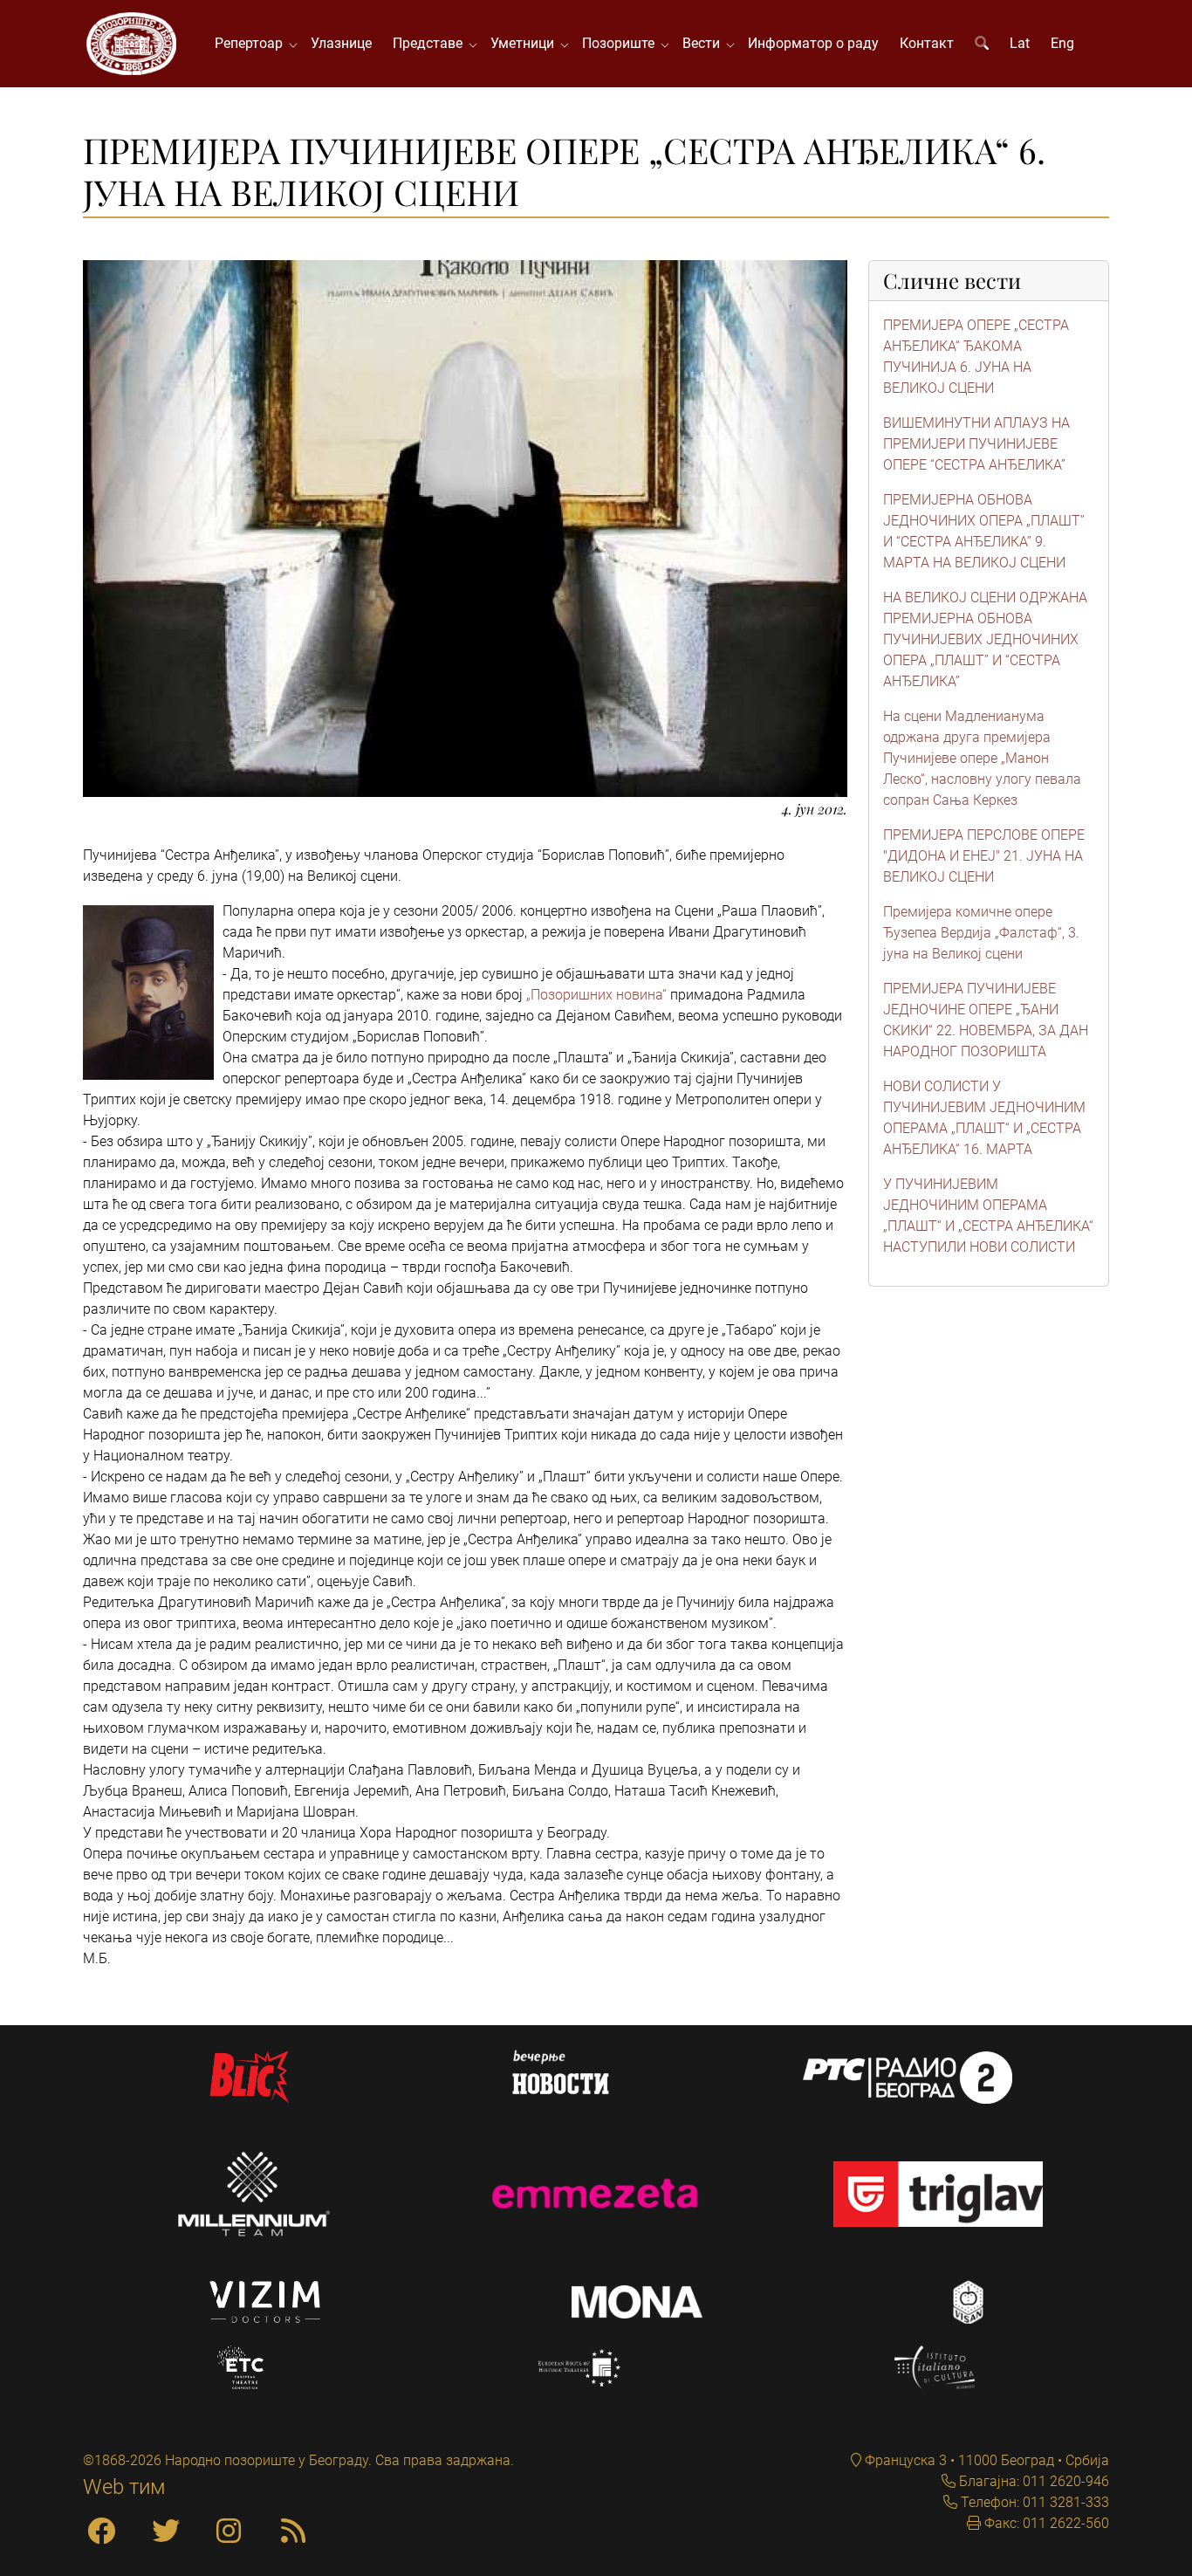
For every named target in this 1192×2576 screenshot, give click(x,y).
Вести (705, 43)
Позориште (622, 43)
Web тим (124, 2487)
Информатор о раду (813, 43)
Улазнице (341, 43)
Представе (431, 43)
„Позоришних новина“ (596, 995)
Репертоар (252, 43)
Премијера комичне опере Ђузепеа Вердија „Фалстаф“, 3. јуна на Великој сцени (981, 933)
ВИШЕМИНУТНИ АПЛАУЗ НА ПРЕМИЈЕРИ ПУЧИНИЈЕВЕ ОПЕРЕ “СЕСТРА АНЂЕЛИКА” (976, 444)
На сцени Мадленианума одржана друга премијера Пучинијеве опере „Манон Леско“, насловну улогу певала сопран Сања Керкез (982, 758)
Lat (1020, 43)
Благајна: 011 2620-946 (1032, 2481)
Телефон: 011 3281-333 (1033, 2502)
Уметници (526, 43)
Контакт (927, 43)
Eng (1062, 43)
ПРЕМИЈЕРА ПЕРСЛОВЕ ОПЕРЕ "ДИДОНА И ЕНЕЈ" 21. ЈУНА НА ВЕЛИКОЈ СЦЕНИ (984, 856)
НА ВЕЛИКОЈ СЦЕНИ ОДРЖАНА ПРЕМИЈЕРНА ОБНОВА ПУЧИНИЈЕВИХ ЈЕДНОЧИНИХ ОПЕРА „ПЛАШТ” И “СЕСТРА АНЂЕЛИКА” (985, 639)
